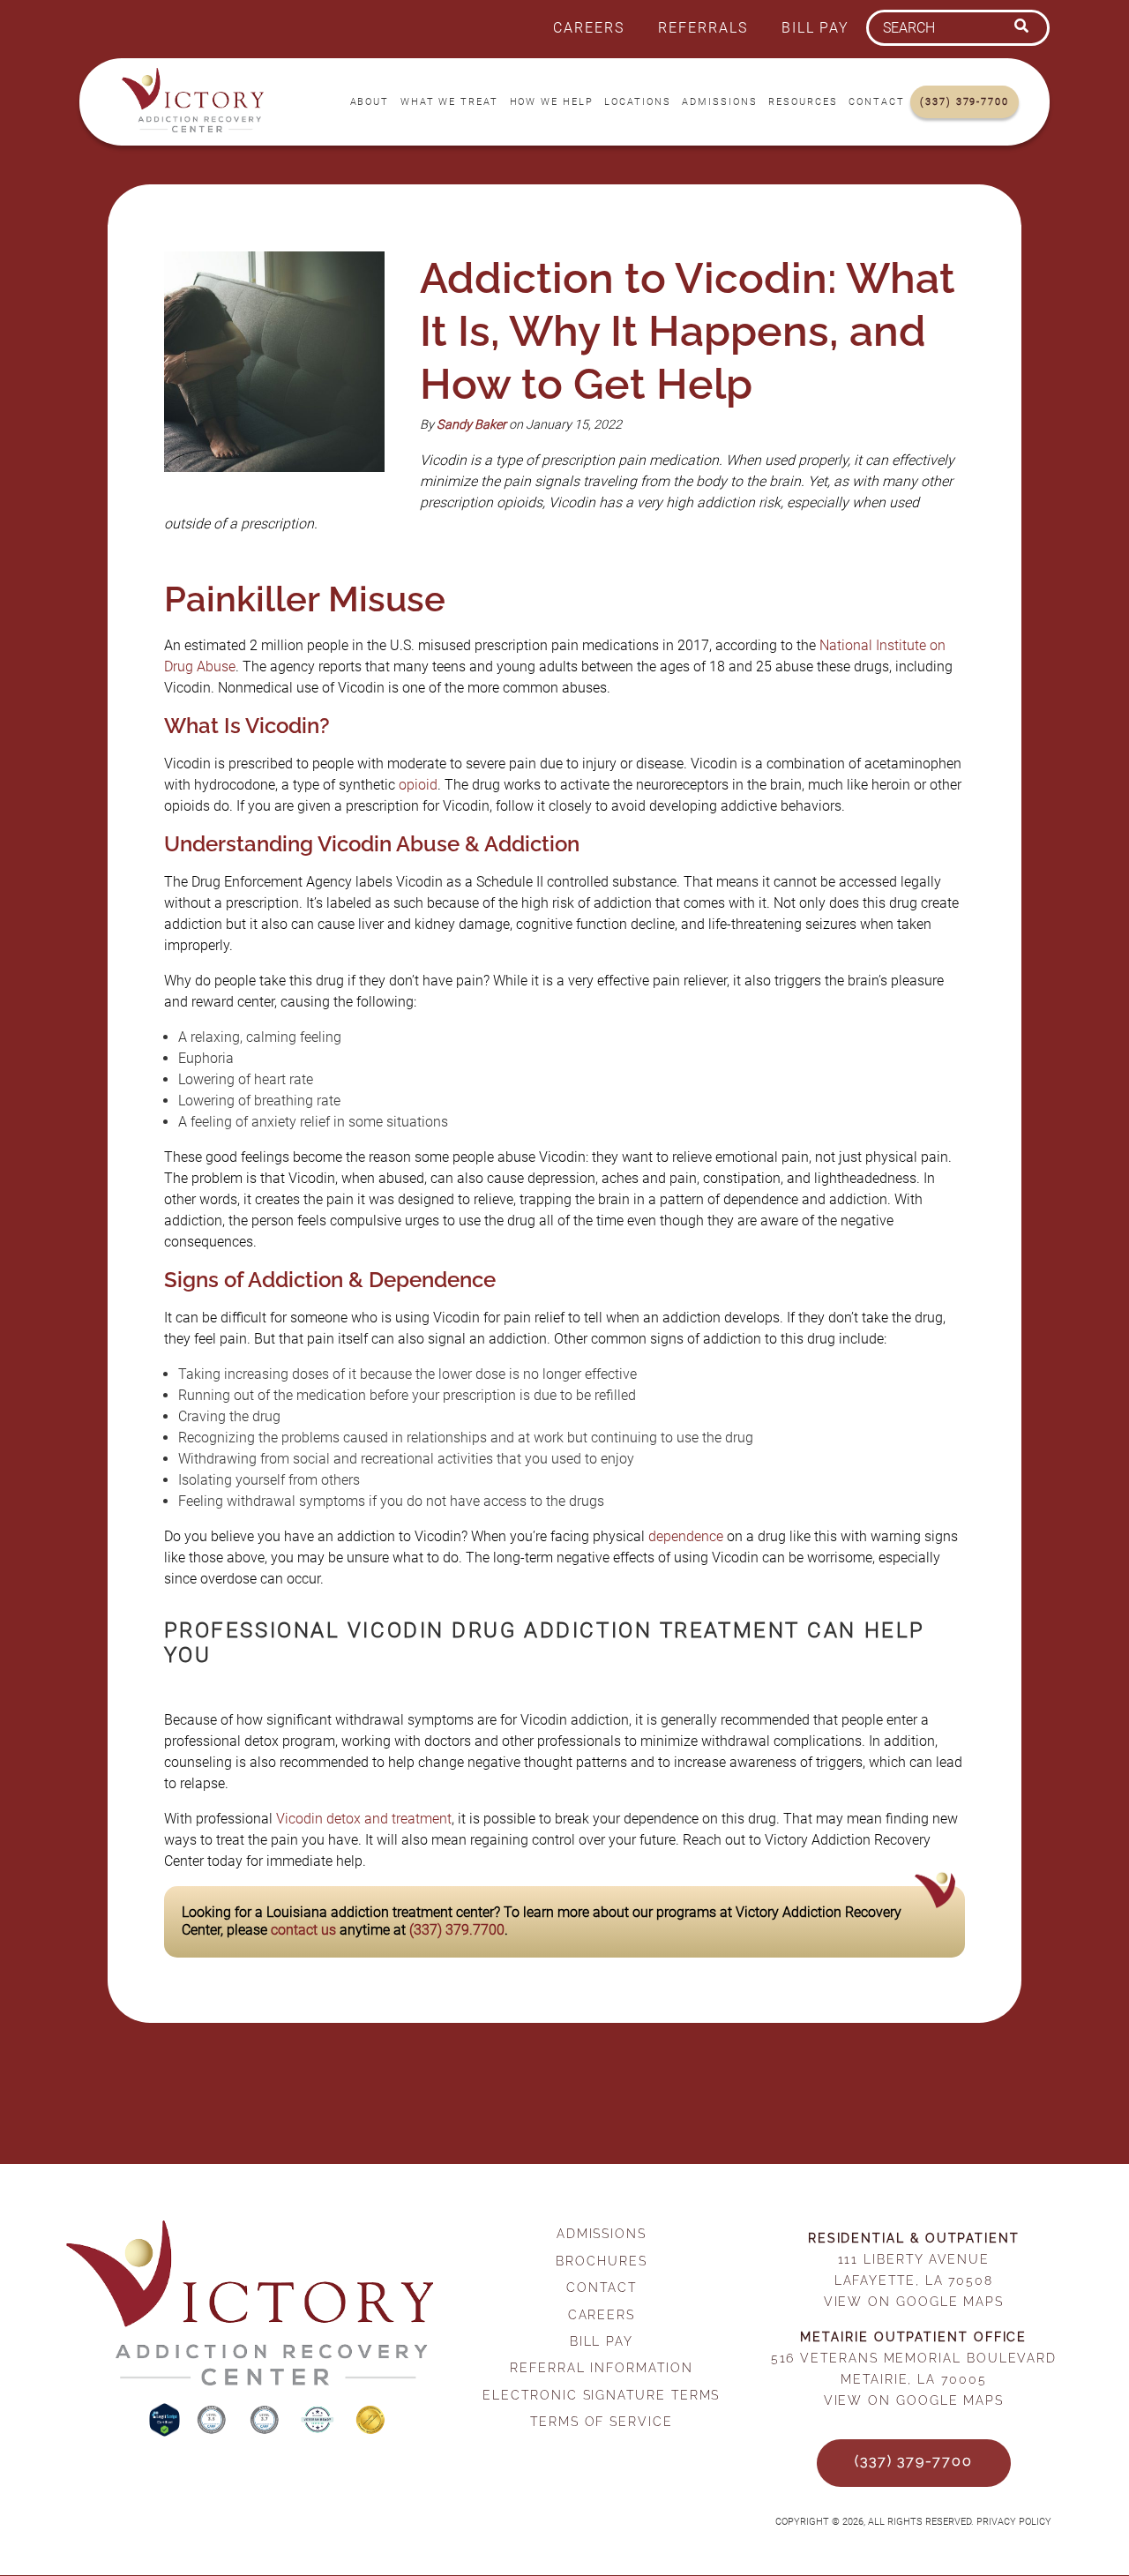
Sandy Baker (471, 425)
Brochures (601, 2261)
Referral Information (601, 2367)
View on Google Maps (914, 2301)
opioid (418, 785)
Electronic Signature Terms (601, 2395)
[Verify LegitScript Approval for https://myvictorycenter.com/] (166, 2432)
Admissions (719, 102)
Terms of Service (602, 2421)
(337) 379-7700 (965, 102)
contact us (303, 1930)
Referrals (703, 28)
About (370, 102)
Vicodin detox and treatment (364, 1819)
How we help (552, 102)
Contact (876, 102)
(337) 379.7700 (457, 1930)
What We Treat (449, 102)
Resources (803, 102)
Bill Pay (815, 28)
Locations (637, 102)
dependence (686, 1536)
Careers (588, 28)
